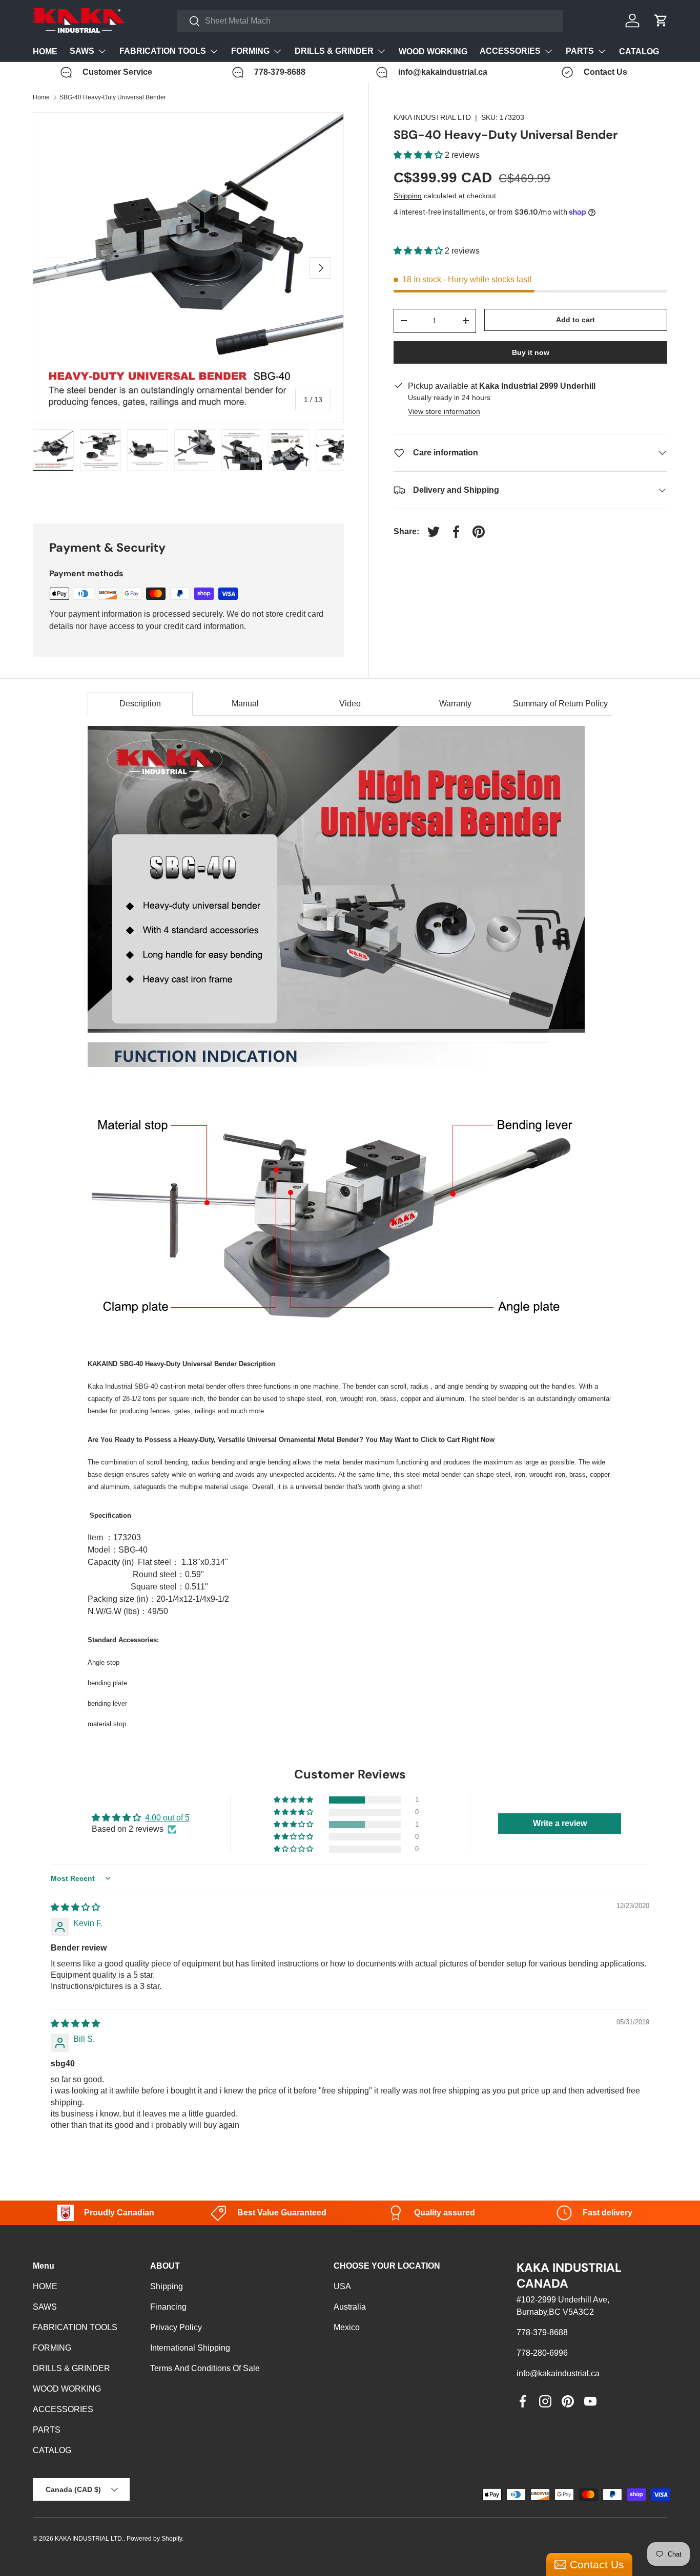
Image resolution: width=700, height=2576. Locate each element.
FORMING (250, 51)
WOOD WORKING (433, 51)
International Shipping (190, 2348)
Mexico (347, 2327)
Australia (350, 2307)
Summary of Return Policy (560, 704)
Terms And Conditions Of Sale (205, 2368)
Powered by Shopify (154, 2539)
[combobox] (370, 21)
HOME (45, 51)
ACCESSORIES (510, 51)
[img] (75, 1907)
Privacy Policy (176, 2327)
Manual (245, 704)
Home (41, 97)
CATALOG (639, 51)
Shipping (408, 196)
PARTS (580, 51)
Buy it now (531, 352)
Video (350, 704)
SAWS (82, 51)
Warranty (455, 704)
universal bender (320, 1487)
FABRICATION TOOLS (163, 51)
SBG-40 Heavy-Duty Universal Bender (113, 97)
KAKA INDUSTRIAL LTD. (89, 2539)
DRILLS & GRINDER (334, 51)
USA (342, 2286)
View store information (444, 411)
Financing (168, 2307)
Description (140, 704)
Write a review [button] (560, 1823)
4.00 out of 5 (167, 1818)
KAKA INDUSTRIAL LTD (432, 117)
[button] (419, 155)
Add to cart (575, 320)
